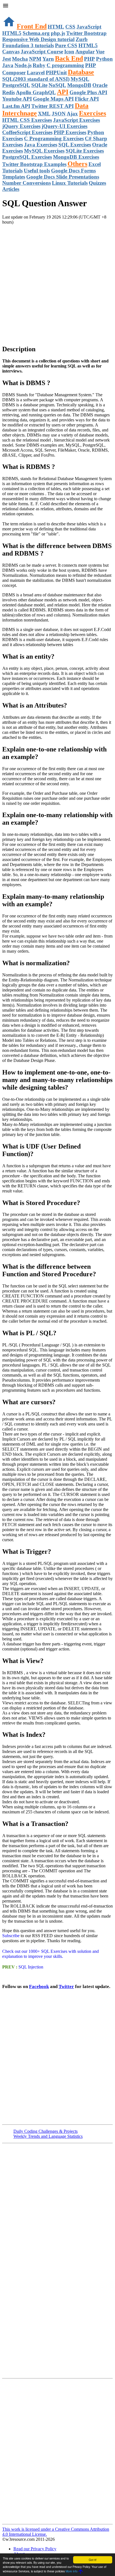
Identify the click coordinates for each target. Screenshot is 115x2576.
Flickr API (87, 99)
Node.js (23, 65)
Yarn (48, 59)
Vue (100, 52)
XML (44, 114)
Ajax (72, 114)
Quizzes (97, 183)
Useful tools (37, 171)
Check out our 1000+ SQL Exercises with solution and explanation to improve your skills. (51, 1954)
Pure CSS (66, 45)
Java (8, 65)
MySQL (80, 79)
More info (72, 2571)
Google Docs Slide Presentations (63, 177)
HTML (56, 27)
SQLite (39, 85)
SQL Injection (30, 1967)
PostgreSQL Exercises (27, 157)
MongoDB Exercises (76, 157)
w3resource (12, 12)
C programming (65, 65)
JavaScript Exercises (76, 120)
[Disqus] (57, 2451)
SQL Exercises (75, 145)
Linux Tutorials (70, 183)
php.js (58, 33)
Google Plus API (88, 92)
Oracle (100, 85)
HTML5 (12, 33)
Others (77, 164)
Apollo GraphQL (36, 92)
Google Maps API (53, 99)
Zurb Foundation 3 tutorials (45, 42)
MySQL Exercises (44, 151)
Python (104, 59)
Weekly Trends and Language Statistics (48, 2136)
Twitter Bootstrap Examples (34, 164)
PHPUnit (56, 73)
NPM (35, 59)
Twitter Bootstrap (86, 33)
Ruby (39, 65)
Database (81, 72)
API (63, 92)
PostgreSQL (16, 85)
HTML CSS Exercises (27, 120)
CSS (70, 27)
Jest (7, 59)
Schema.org (36, 33)
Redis (9, 92)
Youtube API (17, 99)
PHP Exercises (70, 132)
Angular (85, 52)
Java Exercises (41, 145)
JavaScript (89, 27)
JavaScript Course (42, 52)
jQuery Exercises (21, 126)
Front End (32, 26)
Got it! (93, 2560)
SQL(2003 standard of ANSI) (36, 79)
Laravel (36, 73)
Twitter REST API (52, 106)
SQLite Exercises (85, 151)
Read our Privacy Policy (35, 2549)
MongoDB (79, 85)
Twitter (66, 1986)
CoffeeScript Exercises (27, 132)
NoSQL (57, 85)
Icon (69, 52)
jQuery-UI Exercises (64, 126)
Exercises (93, 113)
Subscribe (11, 1936)
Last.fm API (16, 106)
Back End (69, 58)
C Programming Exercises (54, 138)
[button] (57, 6)
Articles (11, 189)
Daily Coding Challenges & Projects (45, 2131)
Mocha (20, 59)
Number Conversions (27, 183)
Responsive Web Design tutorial (38, 39)
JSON (59, 114)
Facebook (39, 1986)
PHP (89, 59)
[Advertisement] (57, 282)
